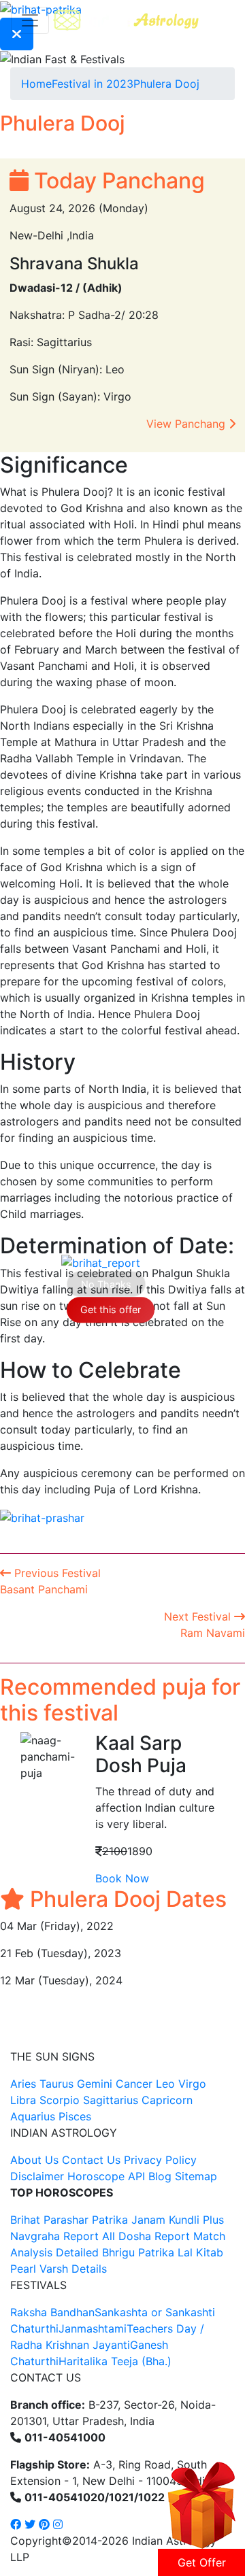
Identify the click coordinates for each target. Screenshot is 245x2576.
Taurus (56, 2084)
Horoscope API (106, 2176)
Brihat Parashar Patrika (69, 2220)
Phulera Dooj (166, 84)
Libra (23, 2100)
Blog (160, 2176)
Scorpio (60, 2100)
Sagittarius (111, 2100)
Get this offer (111, 1309)
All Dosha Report (146, 2236)
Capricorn (167, 2100)
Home (36, 84)
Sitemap (196, 2176)
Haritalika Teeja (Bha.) (115, 2361)
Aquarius (33, 2116)
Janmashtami (93, 2328)
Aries (25, 2084)
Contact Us (91, 2160)
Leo (165, 2084)
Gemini (95, 2084)
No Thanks (106, 1284)
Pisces (75, 2116)
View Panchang (187, 424)
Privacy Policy (160, 2160)
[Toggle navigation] (30, 20)
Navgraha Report (54, 2236)
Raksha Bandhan (52, 2312)
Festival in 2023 (93, 84)
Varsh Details (73, 2269)
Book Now (122, 1878)
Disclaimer (37, 2176)
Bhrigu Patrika (138, 2252)
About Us (34, 2160)
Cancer (134, 2084)
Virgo (192, 2084)
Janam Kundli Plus (178, 2220)
